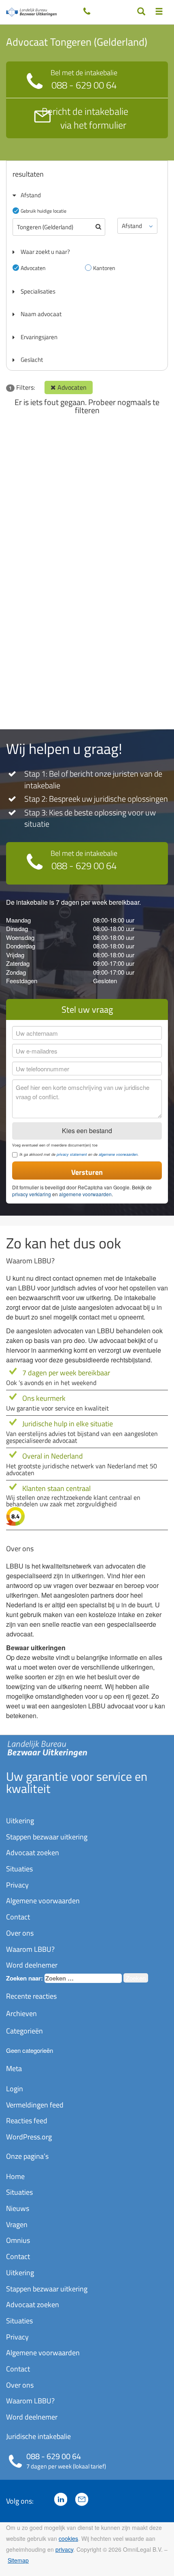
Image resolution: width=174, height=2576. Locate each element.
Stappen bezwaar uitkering (47, 1837)
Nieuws (18, 2208)
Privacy (17, 1885)
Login (15, 2089)
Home (15, 2176)
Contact (18, 1917)
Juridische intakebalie (38, 2436)
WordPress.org (29, 2137)
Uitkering (20, 1821)
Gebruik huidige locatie (43, 211)
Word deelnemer (32, 1965)
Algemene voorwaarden (43, 1901)
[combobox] (83, 1978)
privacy (64, 2549)
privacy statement (72, 1154)
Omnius (18, 2240)
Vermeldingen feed (35, 2105)
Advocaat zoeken (33, 1853)
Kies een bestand (87, 1131)
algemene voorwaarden (118, 1154)
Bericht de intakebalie (85, 118)
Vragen (17, 2224)
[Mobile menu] (159, 12)
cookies (68, 2538)
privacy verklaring (32, 1194)
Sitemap (18, 2560)
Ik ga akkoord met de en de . (79, 1155)
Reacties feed (27, 2121)
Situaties (19, 1869)
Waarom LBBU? (30, 1949)
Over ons (20, 1933)
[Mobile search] (141, 12)
